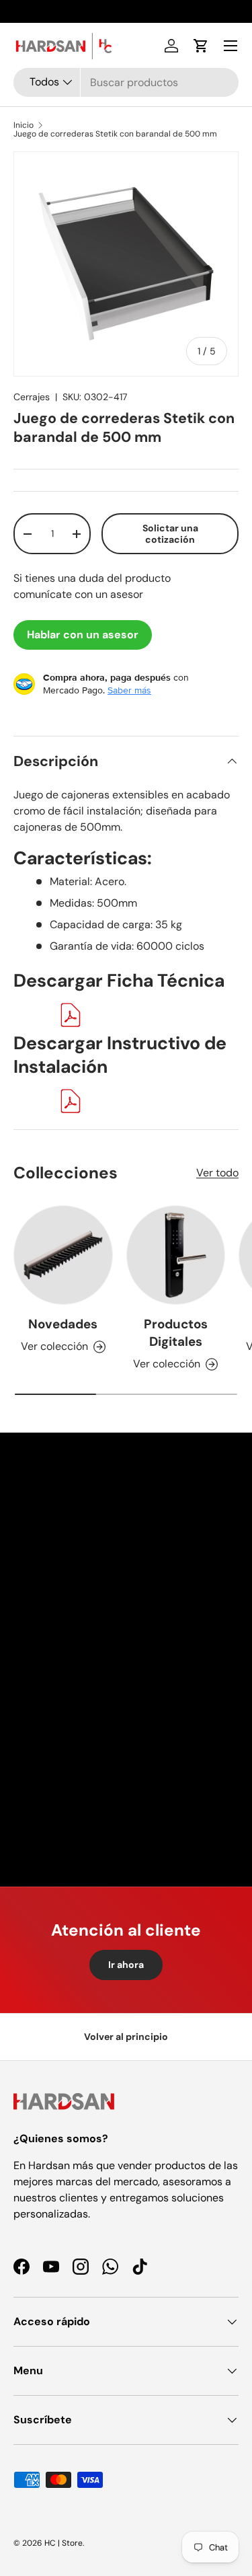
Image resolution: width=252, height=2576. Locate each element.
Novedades (63, 1324)
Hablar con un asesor (83, 635)
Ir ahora (126, 1965)
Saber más (129, 690)
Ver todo (217, 1173)
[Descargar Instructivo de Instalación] (71, 1097)
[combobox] (126, 82)
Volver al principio (126, 2037)
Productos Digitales (176, 1333)
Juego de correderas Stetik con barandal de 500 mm (115, 134)
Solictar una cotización (170, 534)
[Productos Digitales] (176, 1255)
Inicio (24, 125)
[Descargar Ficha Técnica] (71, 1011)
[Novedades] (63, 1255)
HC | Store (64, 2543)
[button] (201, 46)
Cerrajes (32, 397)
